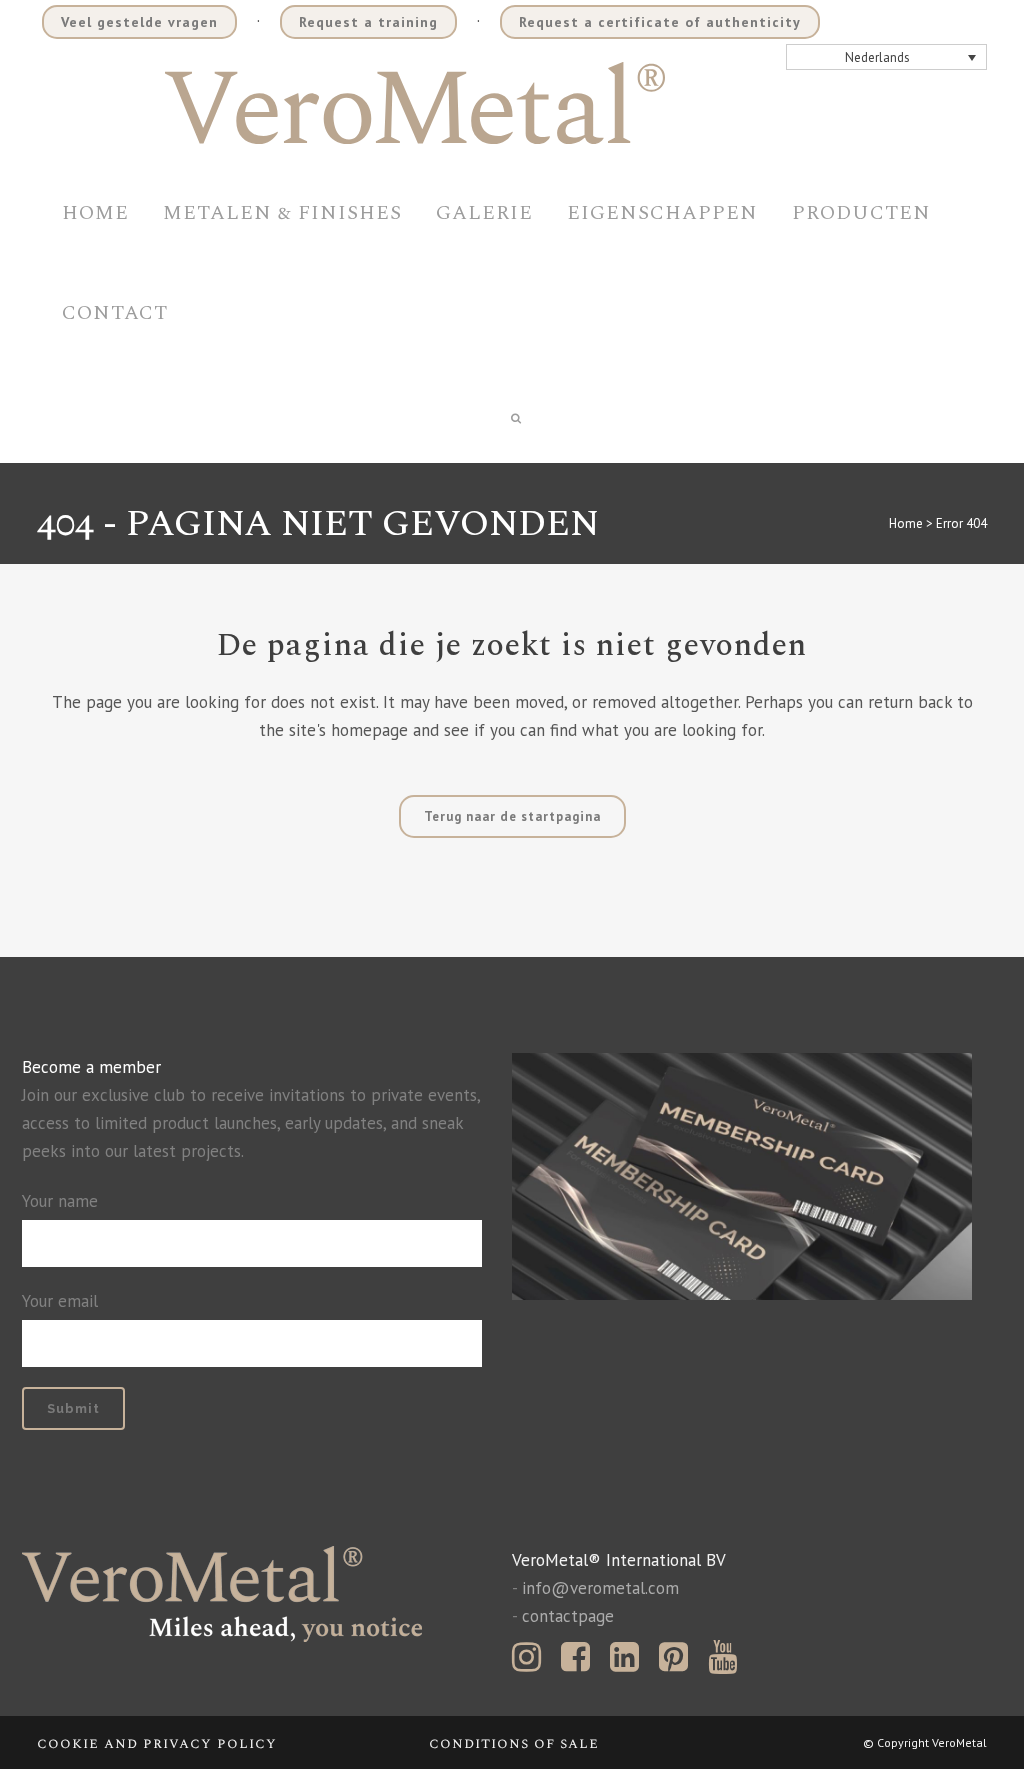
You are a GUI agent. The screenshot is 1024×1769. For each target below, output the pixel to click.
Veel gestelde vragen (139, 22)
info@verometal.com (600, 1588)
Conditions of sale (514, 1743)
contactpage (568, 1616)
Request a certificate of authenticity (660, 22)
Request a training (368, 22)
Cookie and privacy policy (157, 1743)
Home (906, 523)
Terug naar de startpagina (512, 816)
